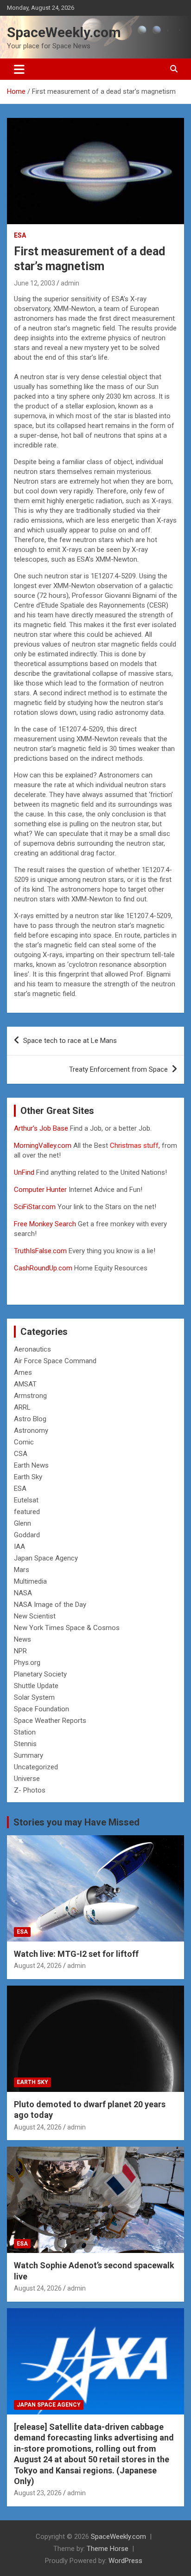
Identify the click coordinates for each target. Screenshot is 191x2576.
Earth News (31, 1465)
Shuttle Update (36, 1686)
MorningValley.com (43, 1146)
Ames (23, 1372)
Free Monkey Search (45, 1224)
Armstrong (30, 1396)
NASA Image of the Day (50, 1605)
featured (27, 1512)
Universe (27, 1779)
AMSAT (25, 1384)
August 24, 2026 (38, 1966)
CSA (21, 1454)
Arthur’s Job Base (42, 1128)
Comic (24, 1442)
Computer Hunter (40, 1190)
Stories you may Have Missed (76, 1822)
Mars (22, 1570)
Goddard (27, 1535)
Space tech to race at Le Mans (70, 1041)
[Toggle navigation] (19, 69)
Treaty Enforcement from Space (118, 1069)
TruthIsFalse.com (40, 1251)
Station (25, 1732)
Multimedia (30, 1581)
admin (70, 283)
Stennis (25, 1744)
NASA (23, 1593)
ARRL (22, 1407)
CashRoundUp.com (43, 1268)
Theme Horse (108, 2549)
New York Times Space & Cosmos (67, 1628)
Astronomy (31, 1430)
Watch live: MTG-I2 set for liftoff (76, 1954)
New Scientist (35, 1616)
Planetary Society (40, 1674)
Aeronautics (32, 1349)
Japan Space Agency (46, 1558)
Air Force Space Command (55, 1361)
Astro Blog (30, 1419)
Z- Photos (30, 1790)
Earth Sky (28, 1477)
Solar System (34, 1697)
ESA (20, 235)
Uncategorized (36, 1767)
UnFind (25, 1172)
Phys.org (27, 1663)
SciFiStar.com (35, 1207)
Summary (29, 1755)
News (22, 1639)
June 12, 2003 (35, 283)
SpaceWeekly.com (64, 32)
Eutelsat (26, 1500)
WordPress (125, 2561)
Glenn (22, 1523)
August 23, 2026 (38, 2493)
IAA (19, 1547)
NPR (20, 1651)
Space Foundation (41, 1709)
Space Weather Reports (50, 1721)
